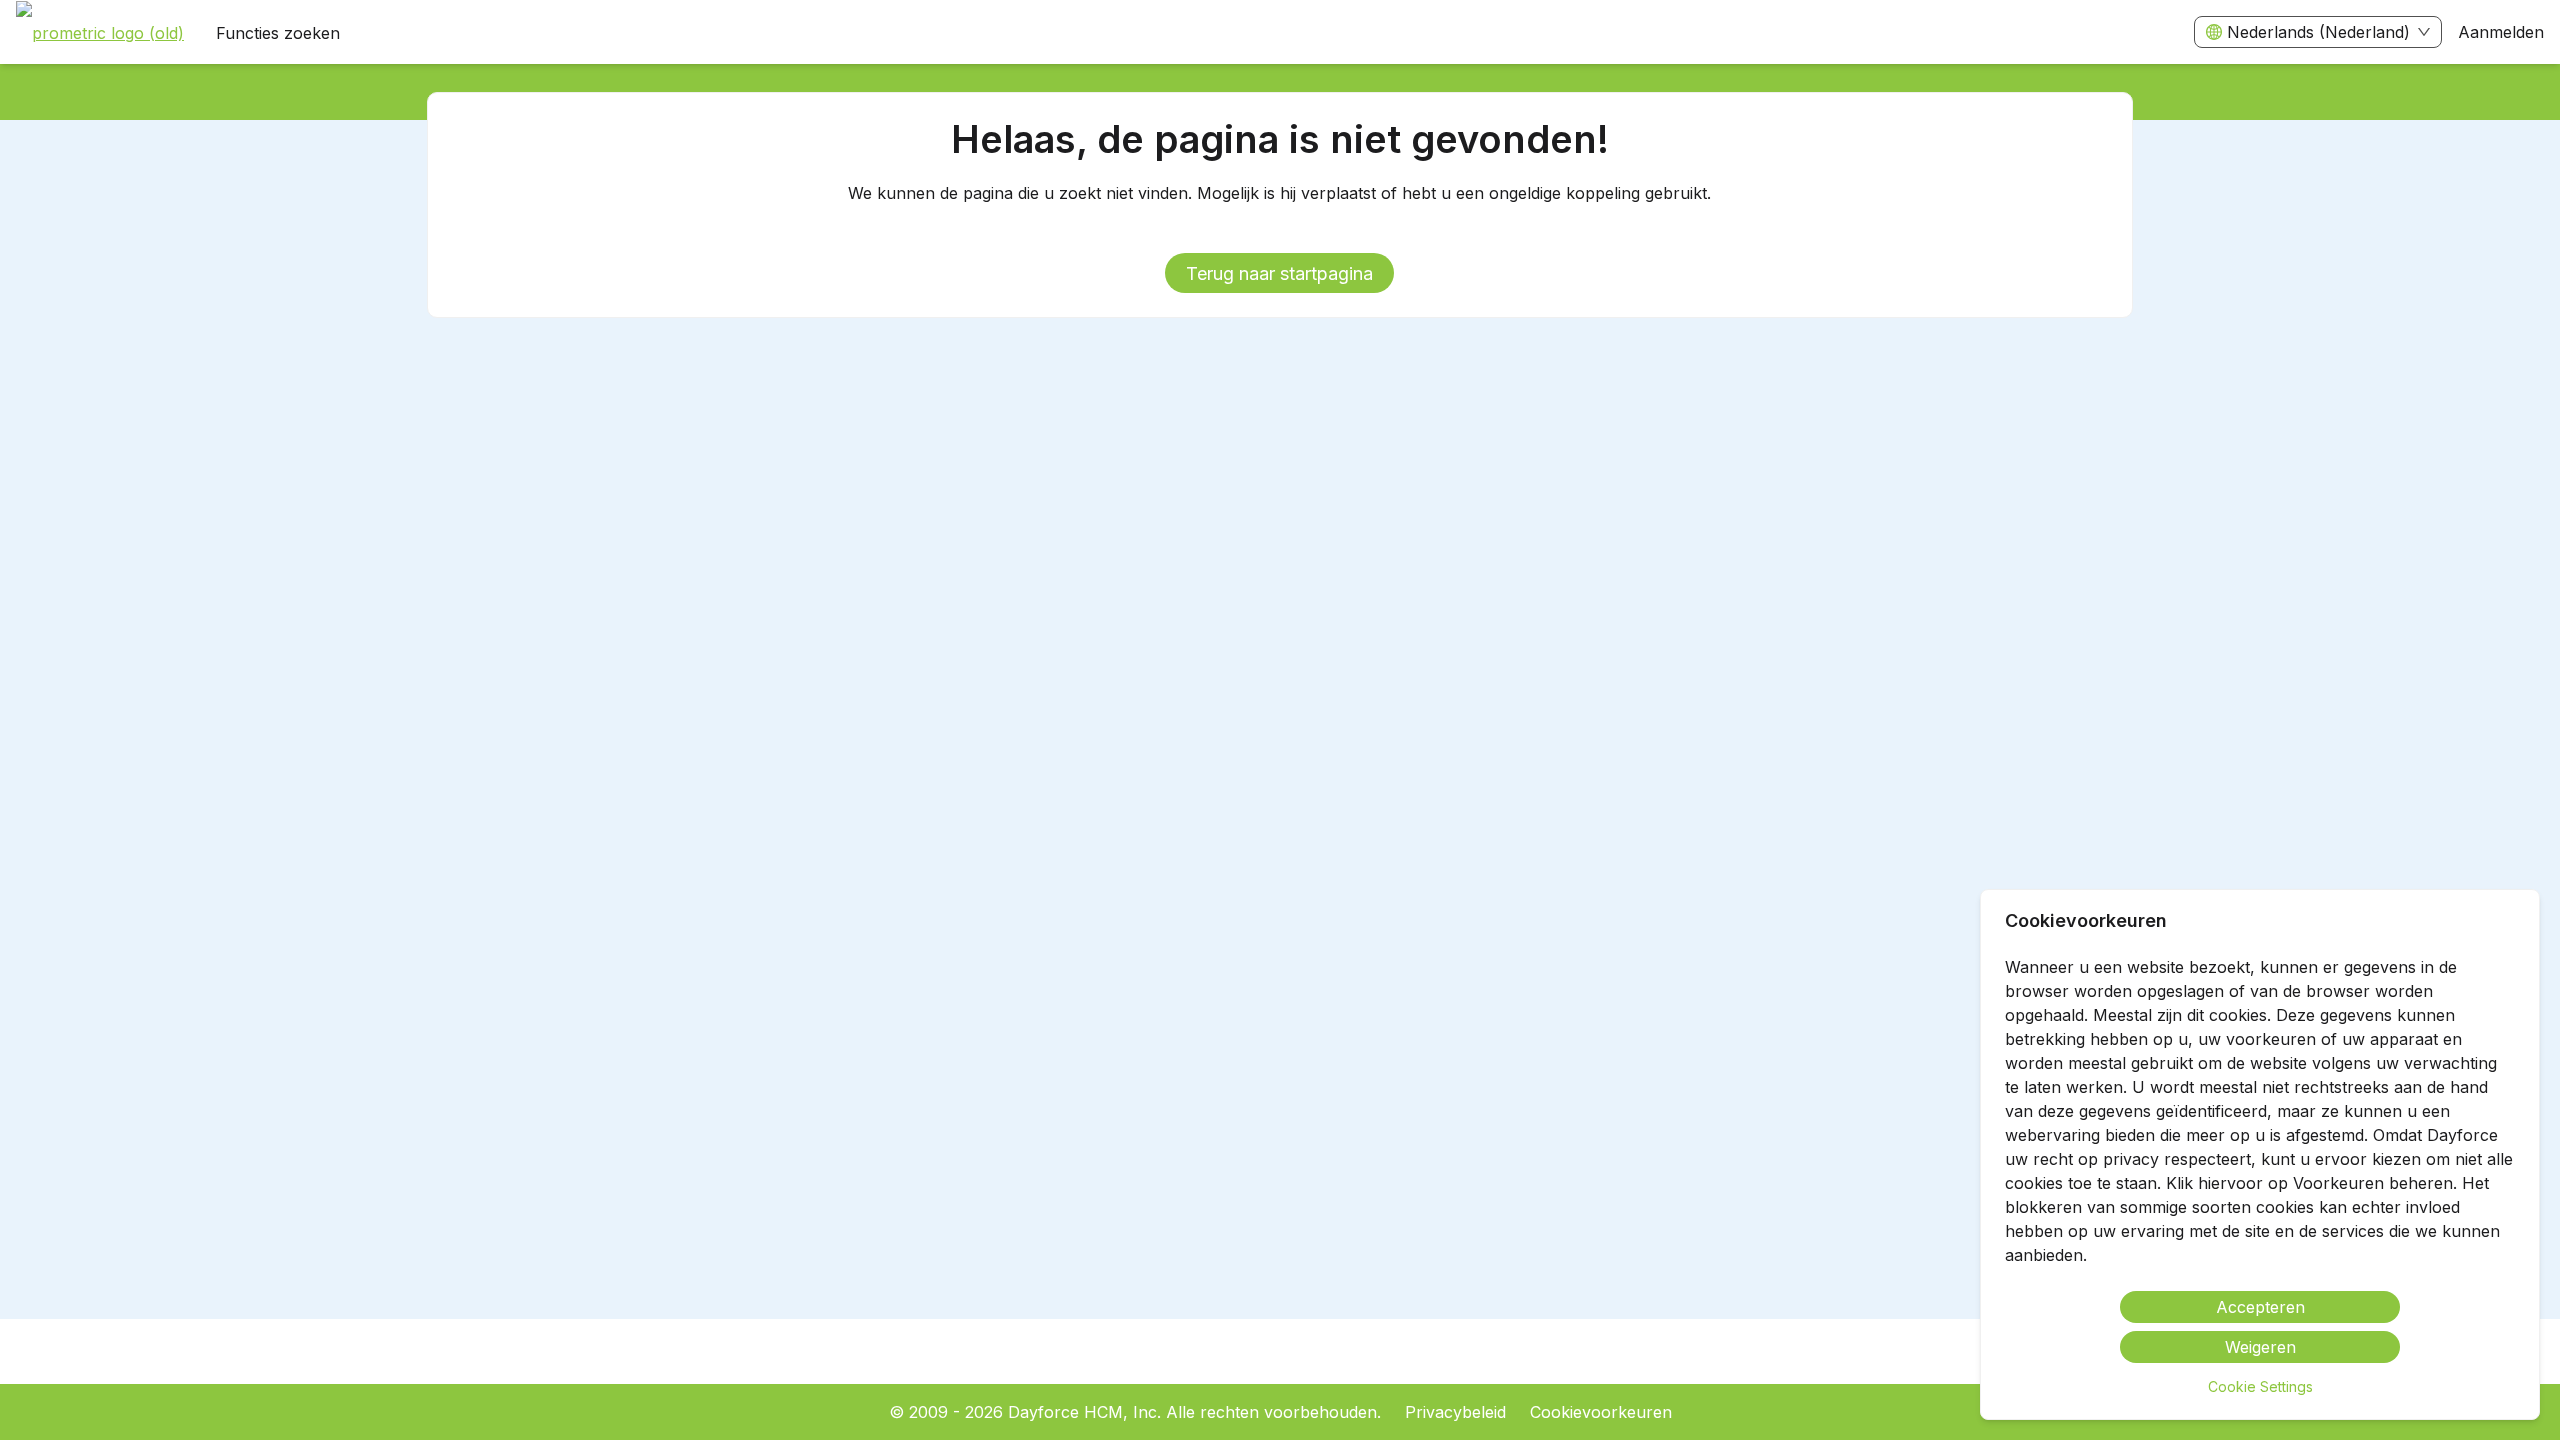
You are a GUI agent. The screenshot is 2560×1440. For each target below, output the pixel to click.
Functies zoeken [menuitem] (278, 33)
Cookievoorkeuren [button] (1601, 1412)
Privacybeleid (1455, 1412)
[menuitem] (100, 33)
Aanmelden (2501, 32)
